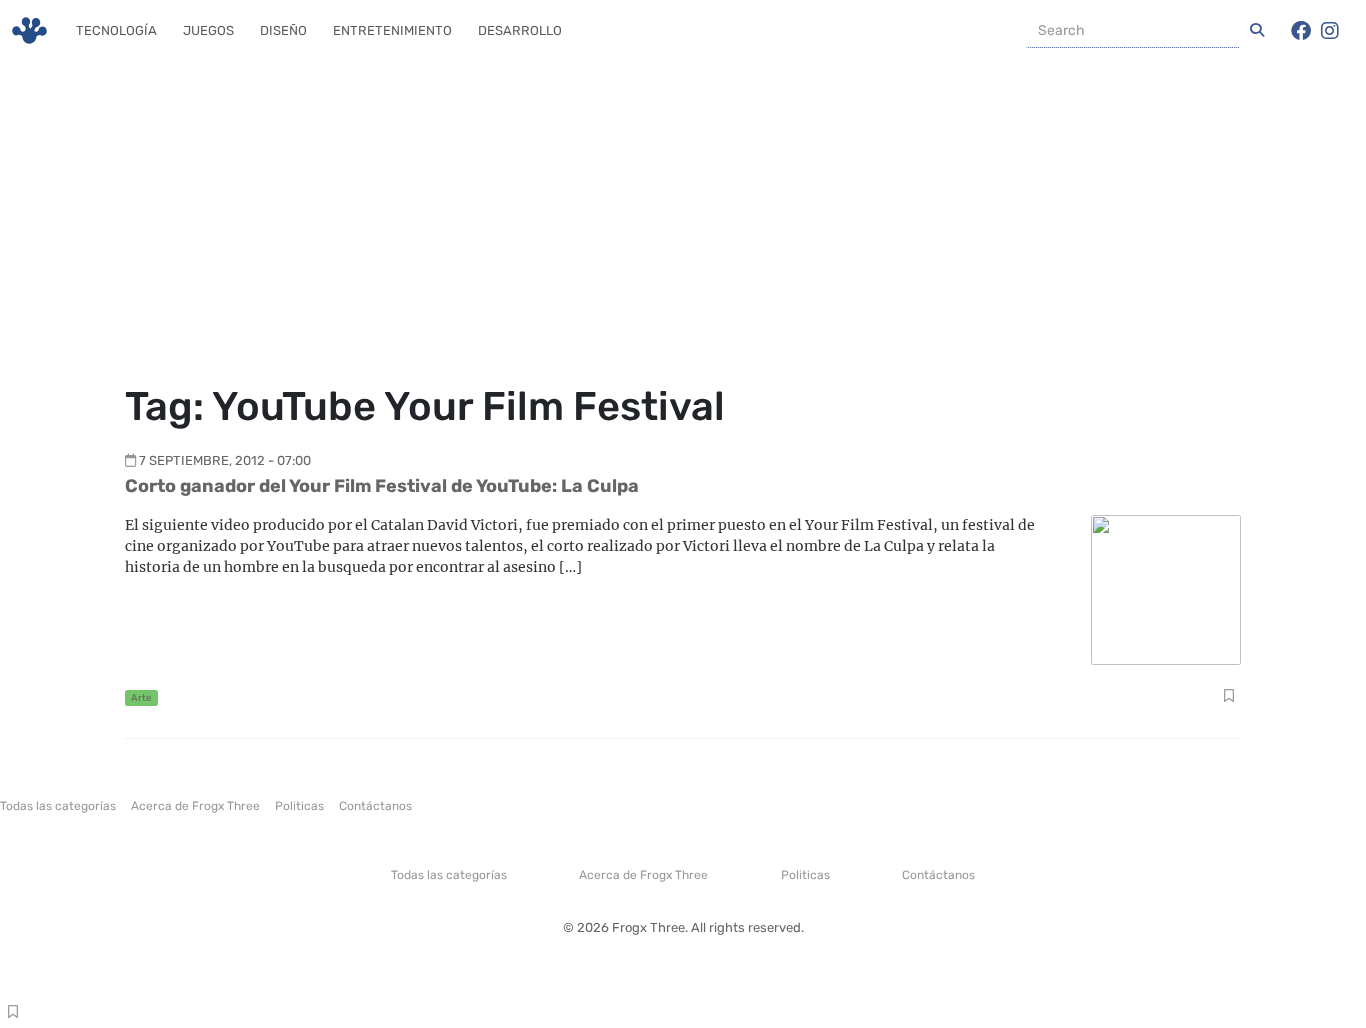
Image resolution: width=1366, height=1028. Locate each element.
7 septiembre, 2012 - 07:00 (225, 460)
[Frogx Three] (29, 30)
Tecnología (116, 30)
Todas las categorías (58, 806)
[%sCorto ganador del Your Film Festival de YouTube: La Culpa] (1166, 588)
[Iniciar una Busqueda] (1257, 31)
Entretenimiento (392, 30)
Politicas (299, 806)
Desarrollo (520, 30)
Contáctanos (375, 806)
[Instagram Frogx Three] (1330, 31)
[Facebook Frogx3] (1301, 31)
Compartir (1228, 698)
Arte (141, 697)
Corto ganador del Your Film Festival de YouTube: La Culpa (382, 486)
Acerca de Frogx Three (195, 806)
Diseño (283, 30)
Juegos (208, 30)
